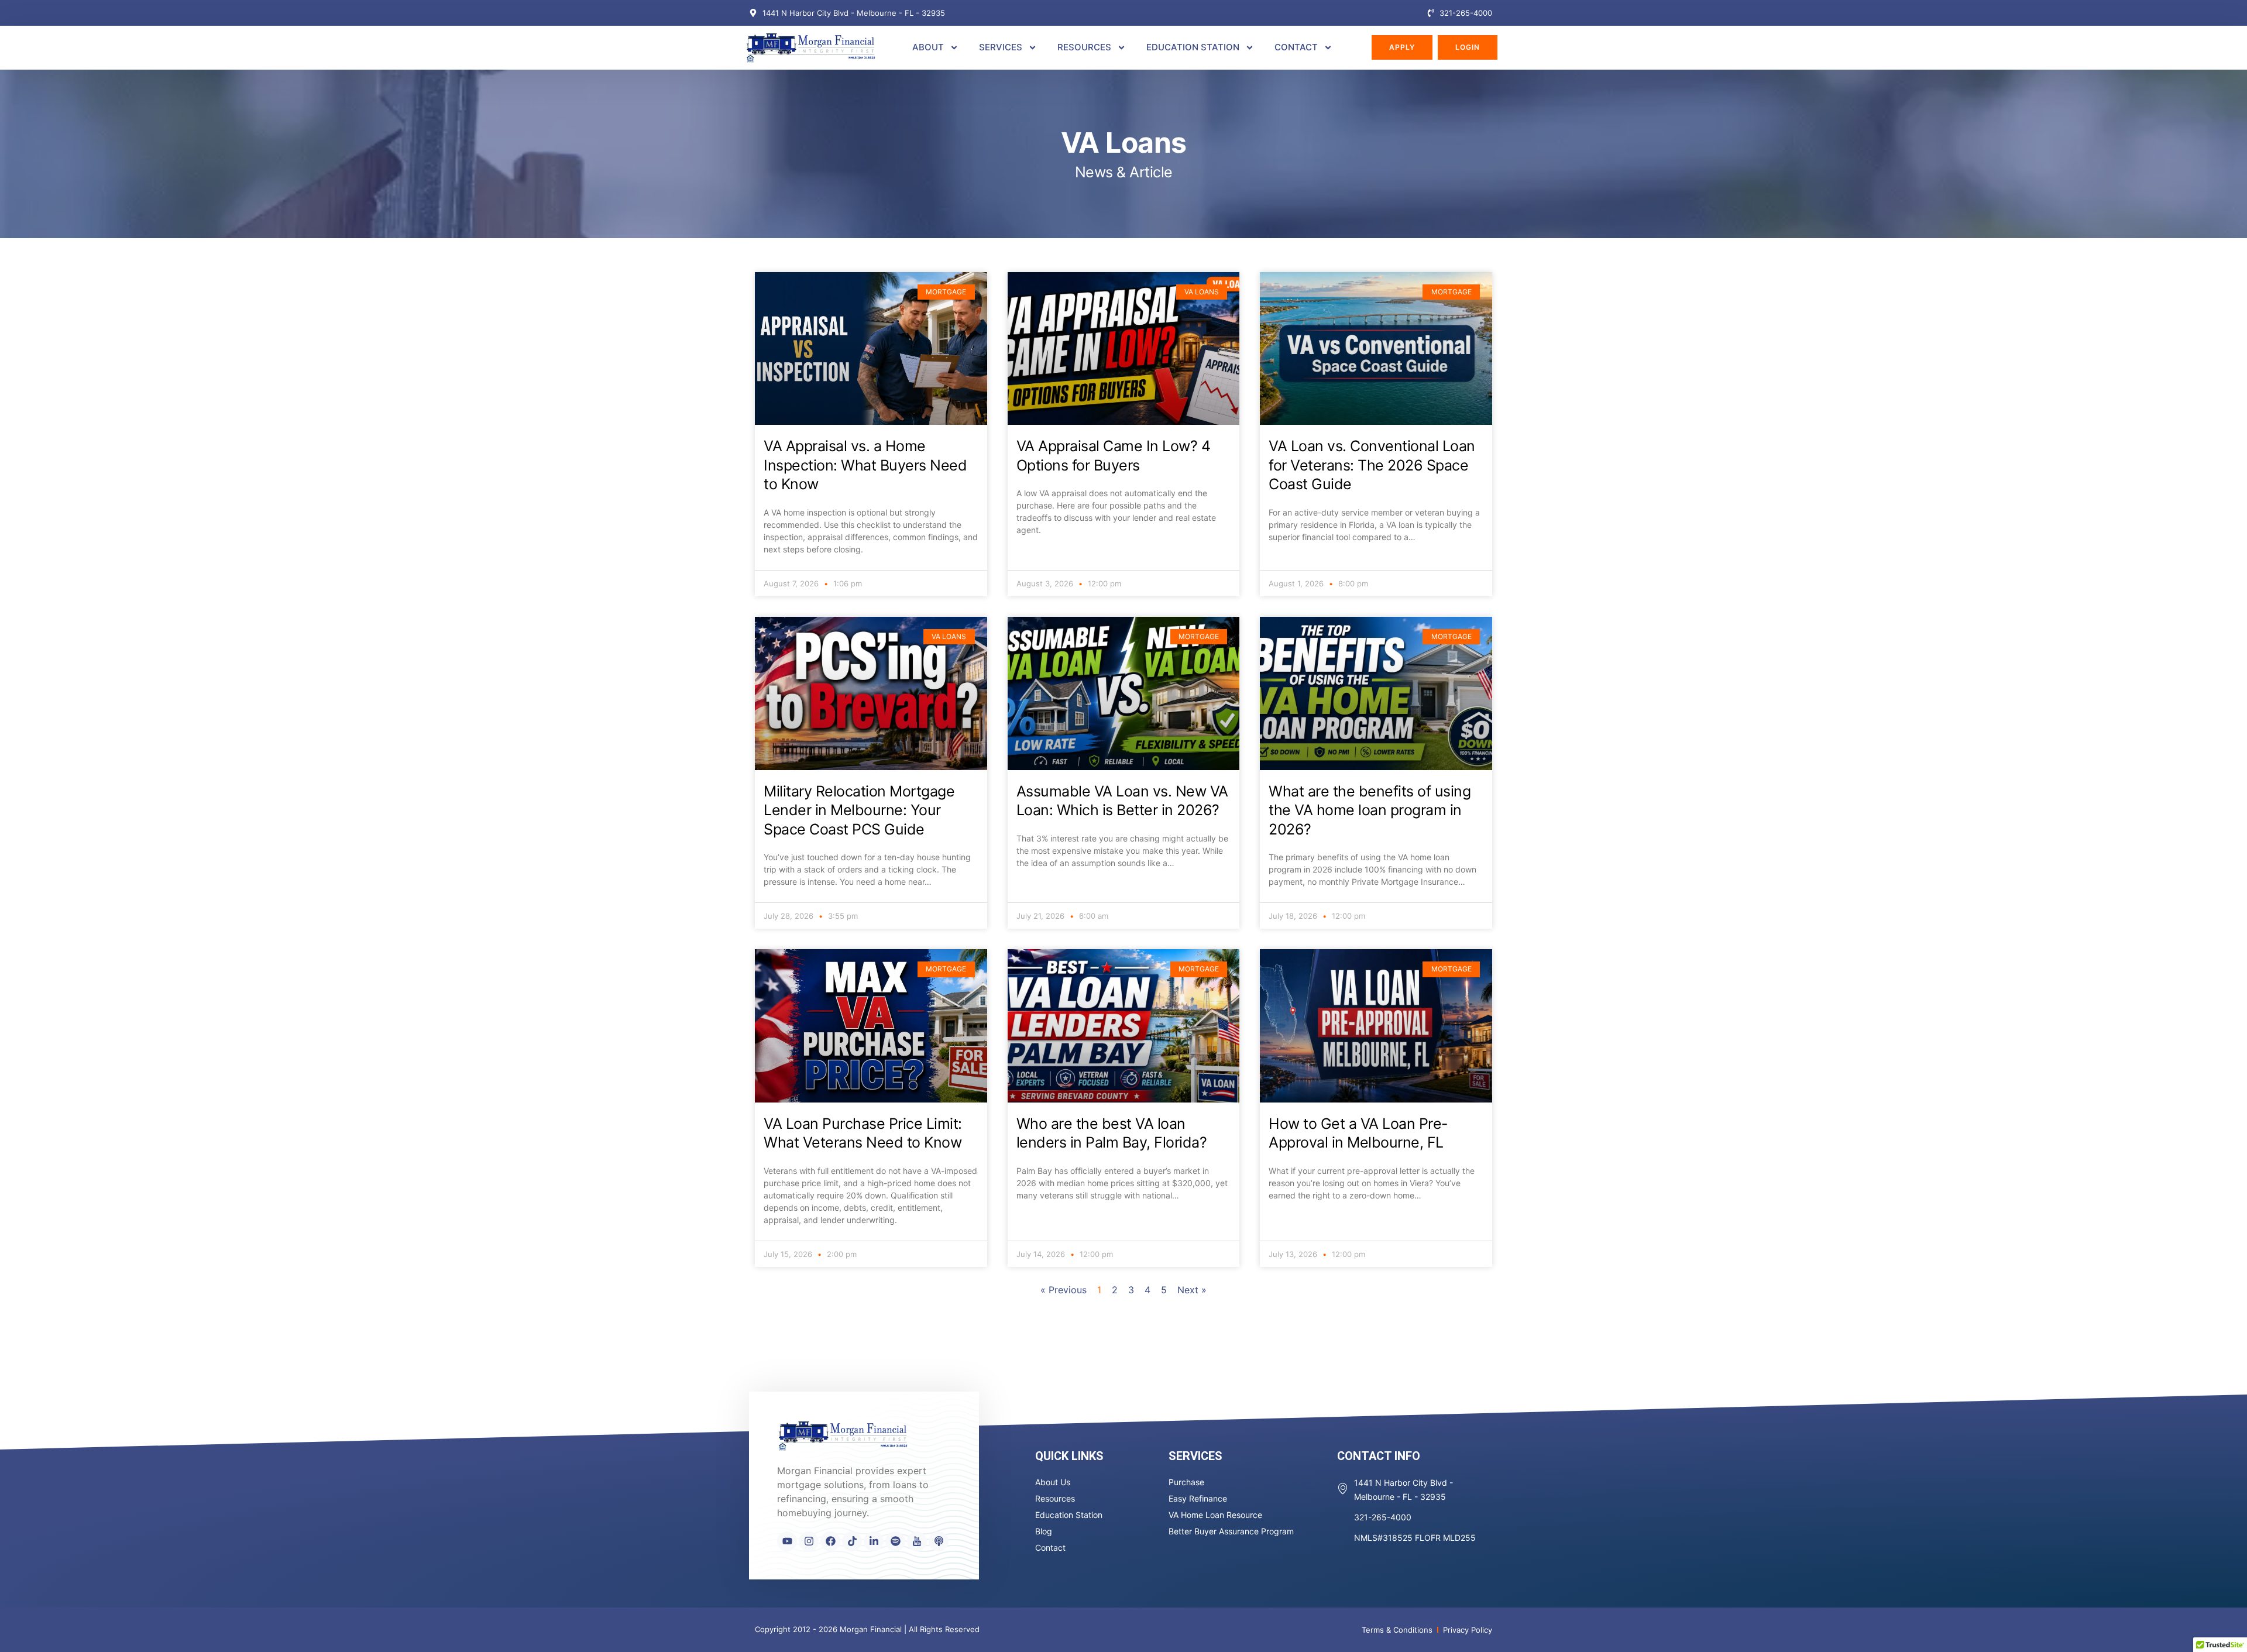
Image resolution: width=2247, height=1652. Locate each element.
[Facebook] (830, 1541)
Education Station (1193, 47)
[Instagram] (809, 1541)
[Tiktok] (852, 1541)
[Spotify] (895, 1541)
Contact (1296, 47)
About (928, 47)
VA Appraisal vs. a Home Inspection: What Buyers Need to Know (865, 465)
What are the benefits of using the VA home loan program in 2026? (1370, 810)
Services (1001, 47)
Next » (1192, 1290)
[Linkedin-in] (874, 1541)
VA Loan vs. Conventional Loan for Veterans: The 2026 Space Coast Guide (1372, 465)
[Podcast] (939, 1541)
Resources (1084, 47)
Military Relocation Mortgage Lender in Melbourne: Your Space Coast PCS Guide (859, 810)
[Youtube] (787, 1541)
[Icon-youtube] (917, 1541)
